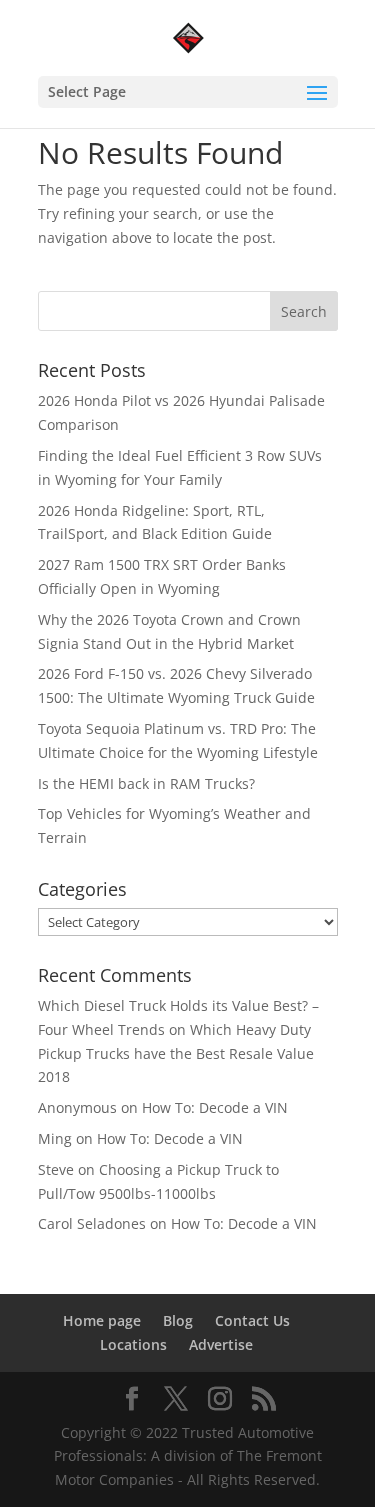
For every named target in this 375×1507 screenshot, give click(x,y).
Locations (133, 1344)
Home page (102, 1320)
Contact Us (252, 1320)
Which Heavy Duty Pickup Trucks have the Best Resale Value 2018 (176, 1053)
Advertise (221, 1344)
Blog (178, 1320)
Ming (55, 1138)
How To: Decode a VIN (215, 1107)
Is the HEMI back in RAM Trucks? (146, 783)
